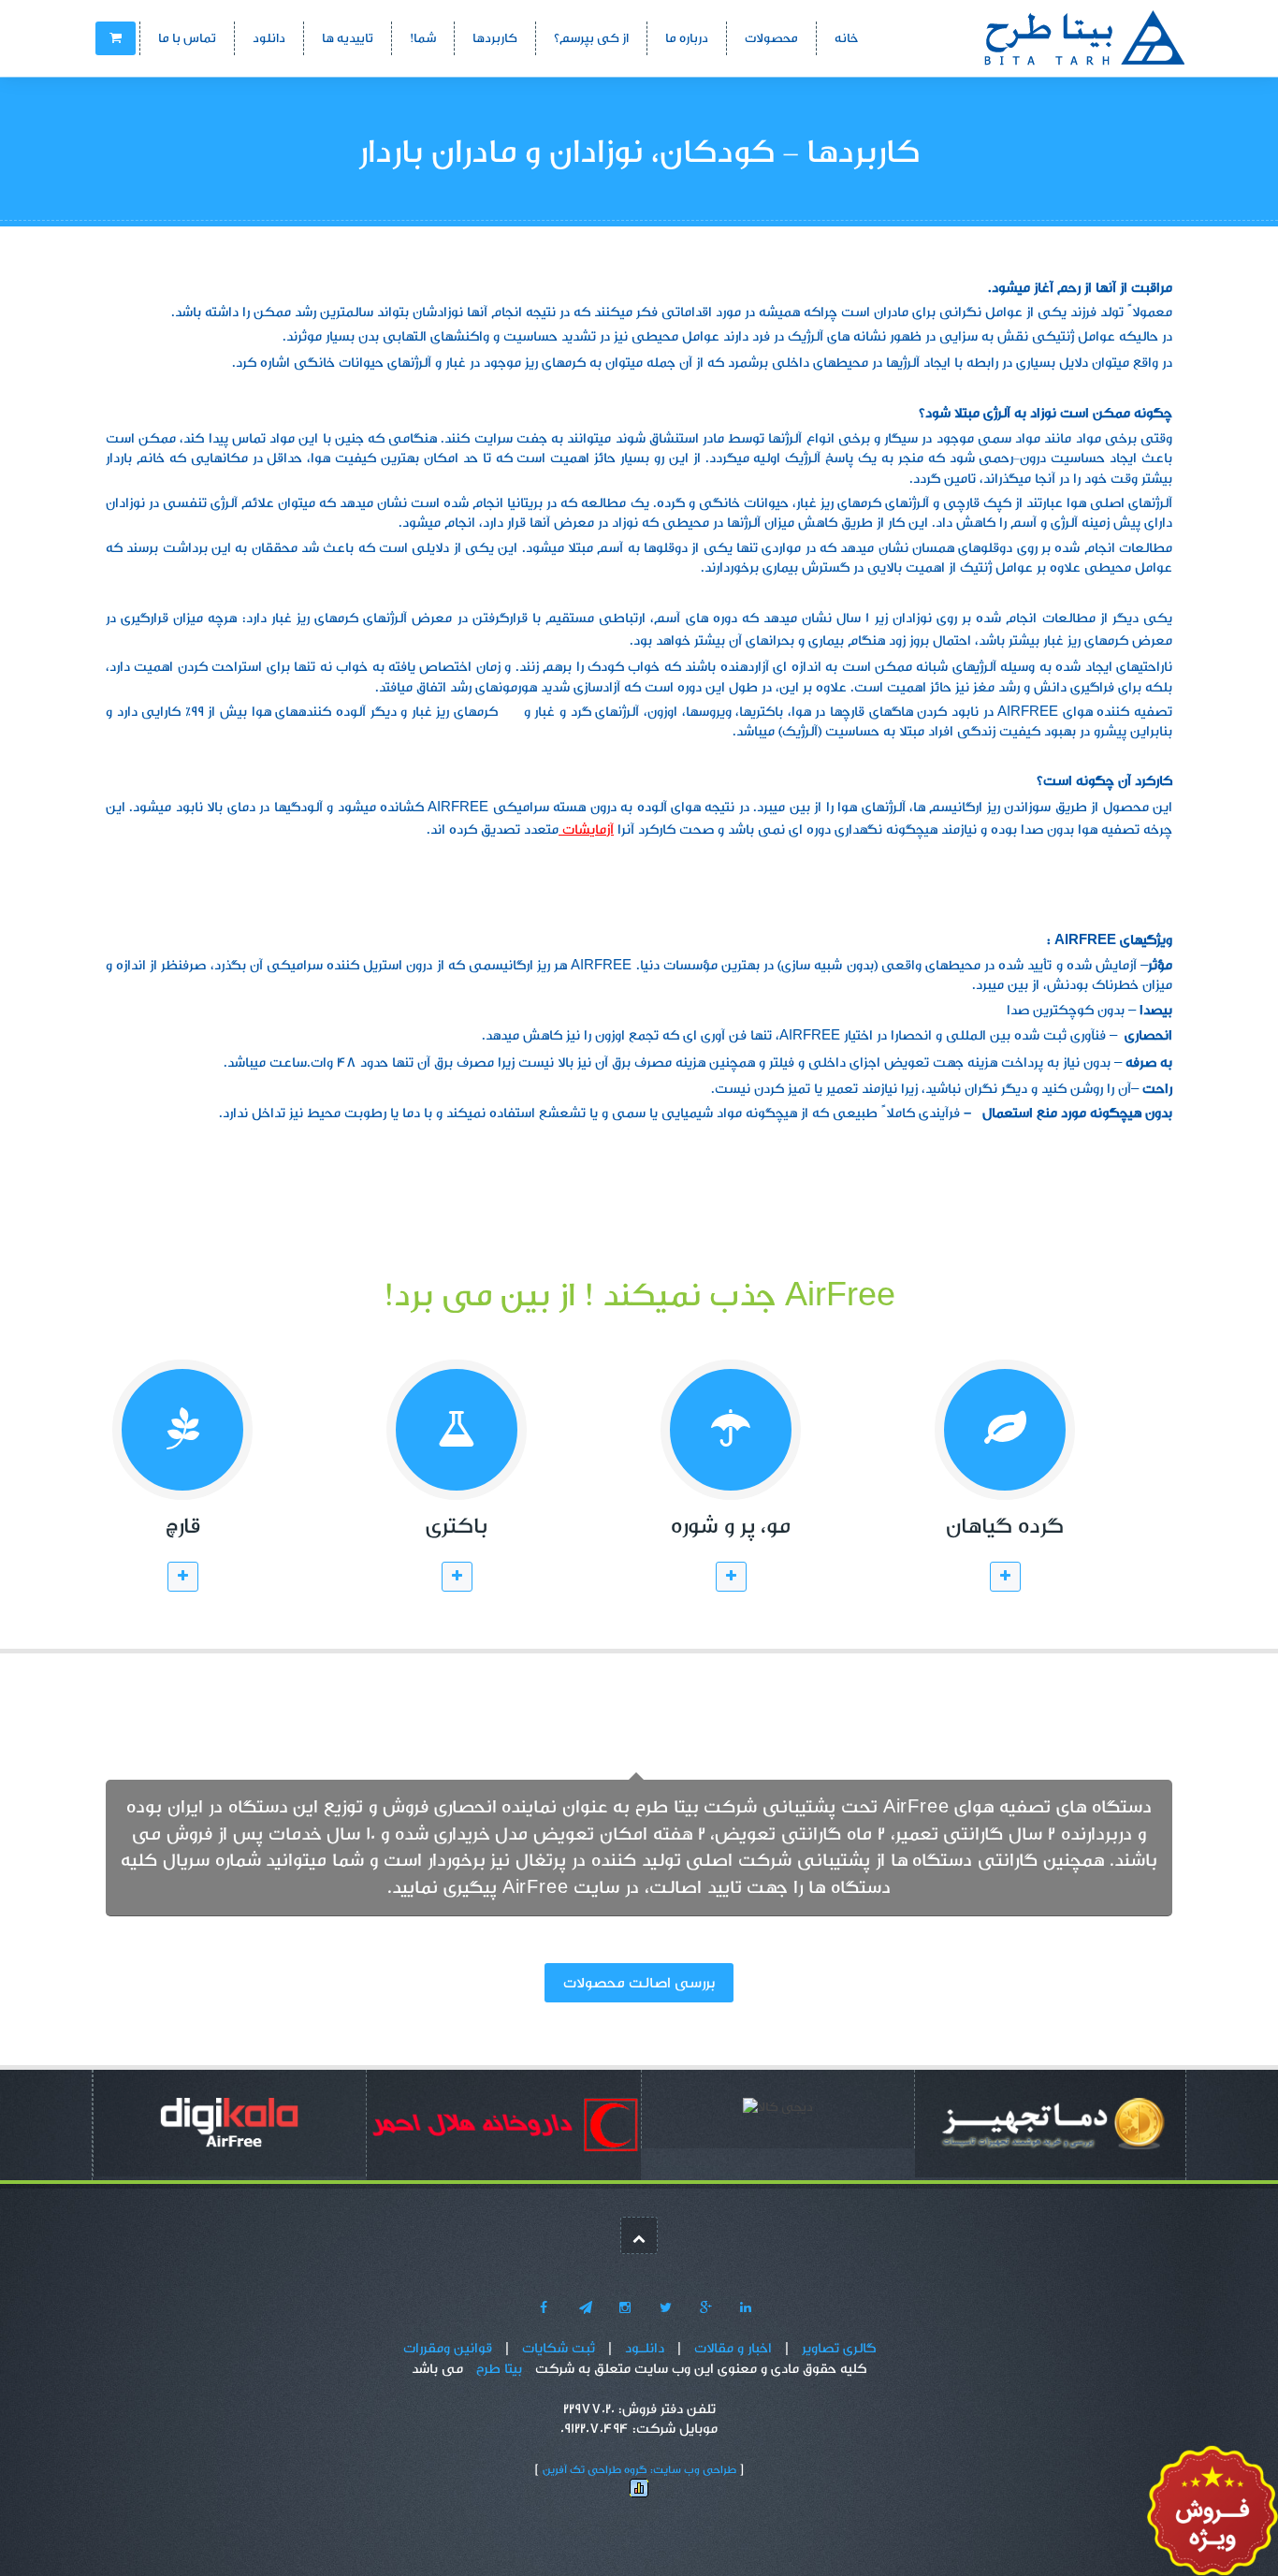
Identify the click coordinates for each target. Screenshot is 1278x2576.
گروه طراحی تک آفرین (595, 2469)
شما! (423, 38)
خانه (846, 38)
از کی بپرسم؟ (591, 38)
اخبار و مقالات (733, 2348)
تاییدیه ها (348, 38)
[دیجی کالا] (230, 2127)
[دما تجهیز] (1052, 2127)
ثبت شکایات (559, 2348)
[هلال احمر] (504, 2129)
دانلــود (645, 2348)
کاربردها (495, 38)
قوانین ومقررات (448, 2348)
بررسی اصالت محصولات (639, 1983)
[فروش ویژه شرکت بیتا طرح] (1213, 2514)
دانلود (269, 38)
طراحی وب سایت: (693, 2469)
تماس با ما (187, 38)
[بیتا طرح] (1046, 37)
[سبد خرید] (116, 38)
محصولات (771, 38)
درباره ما (687, 38)
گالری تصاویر (839, 2348)
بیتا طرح (499, 2369)
